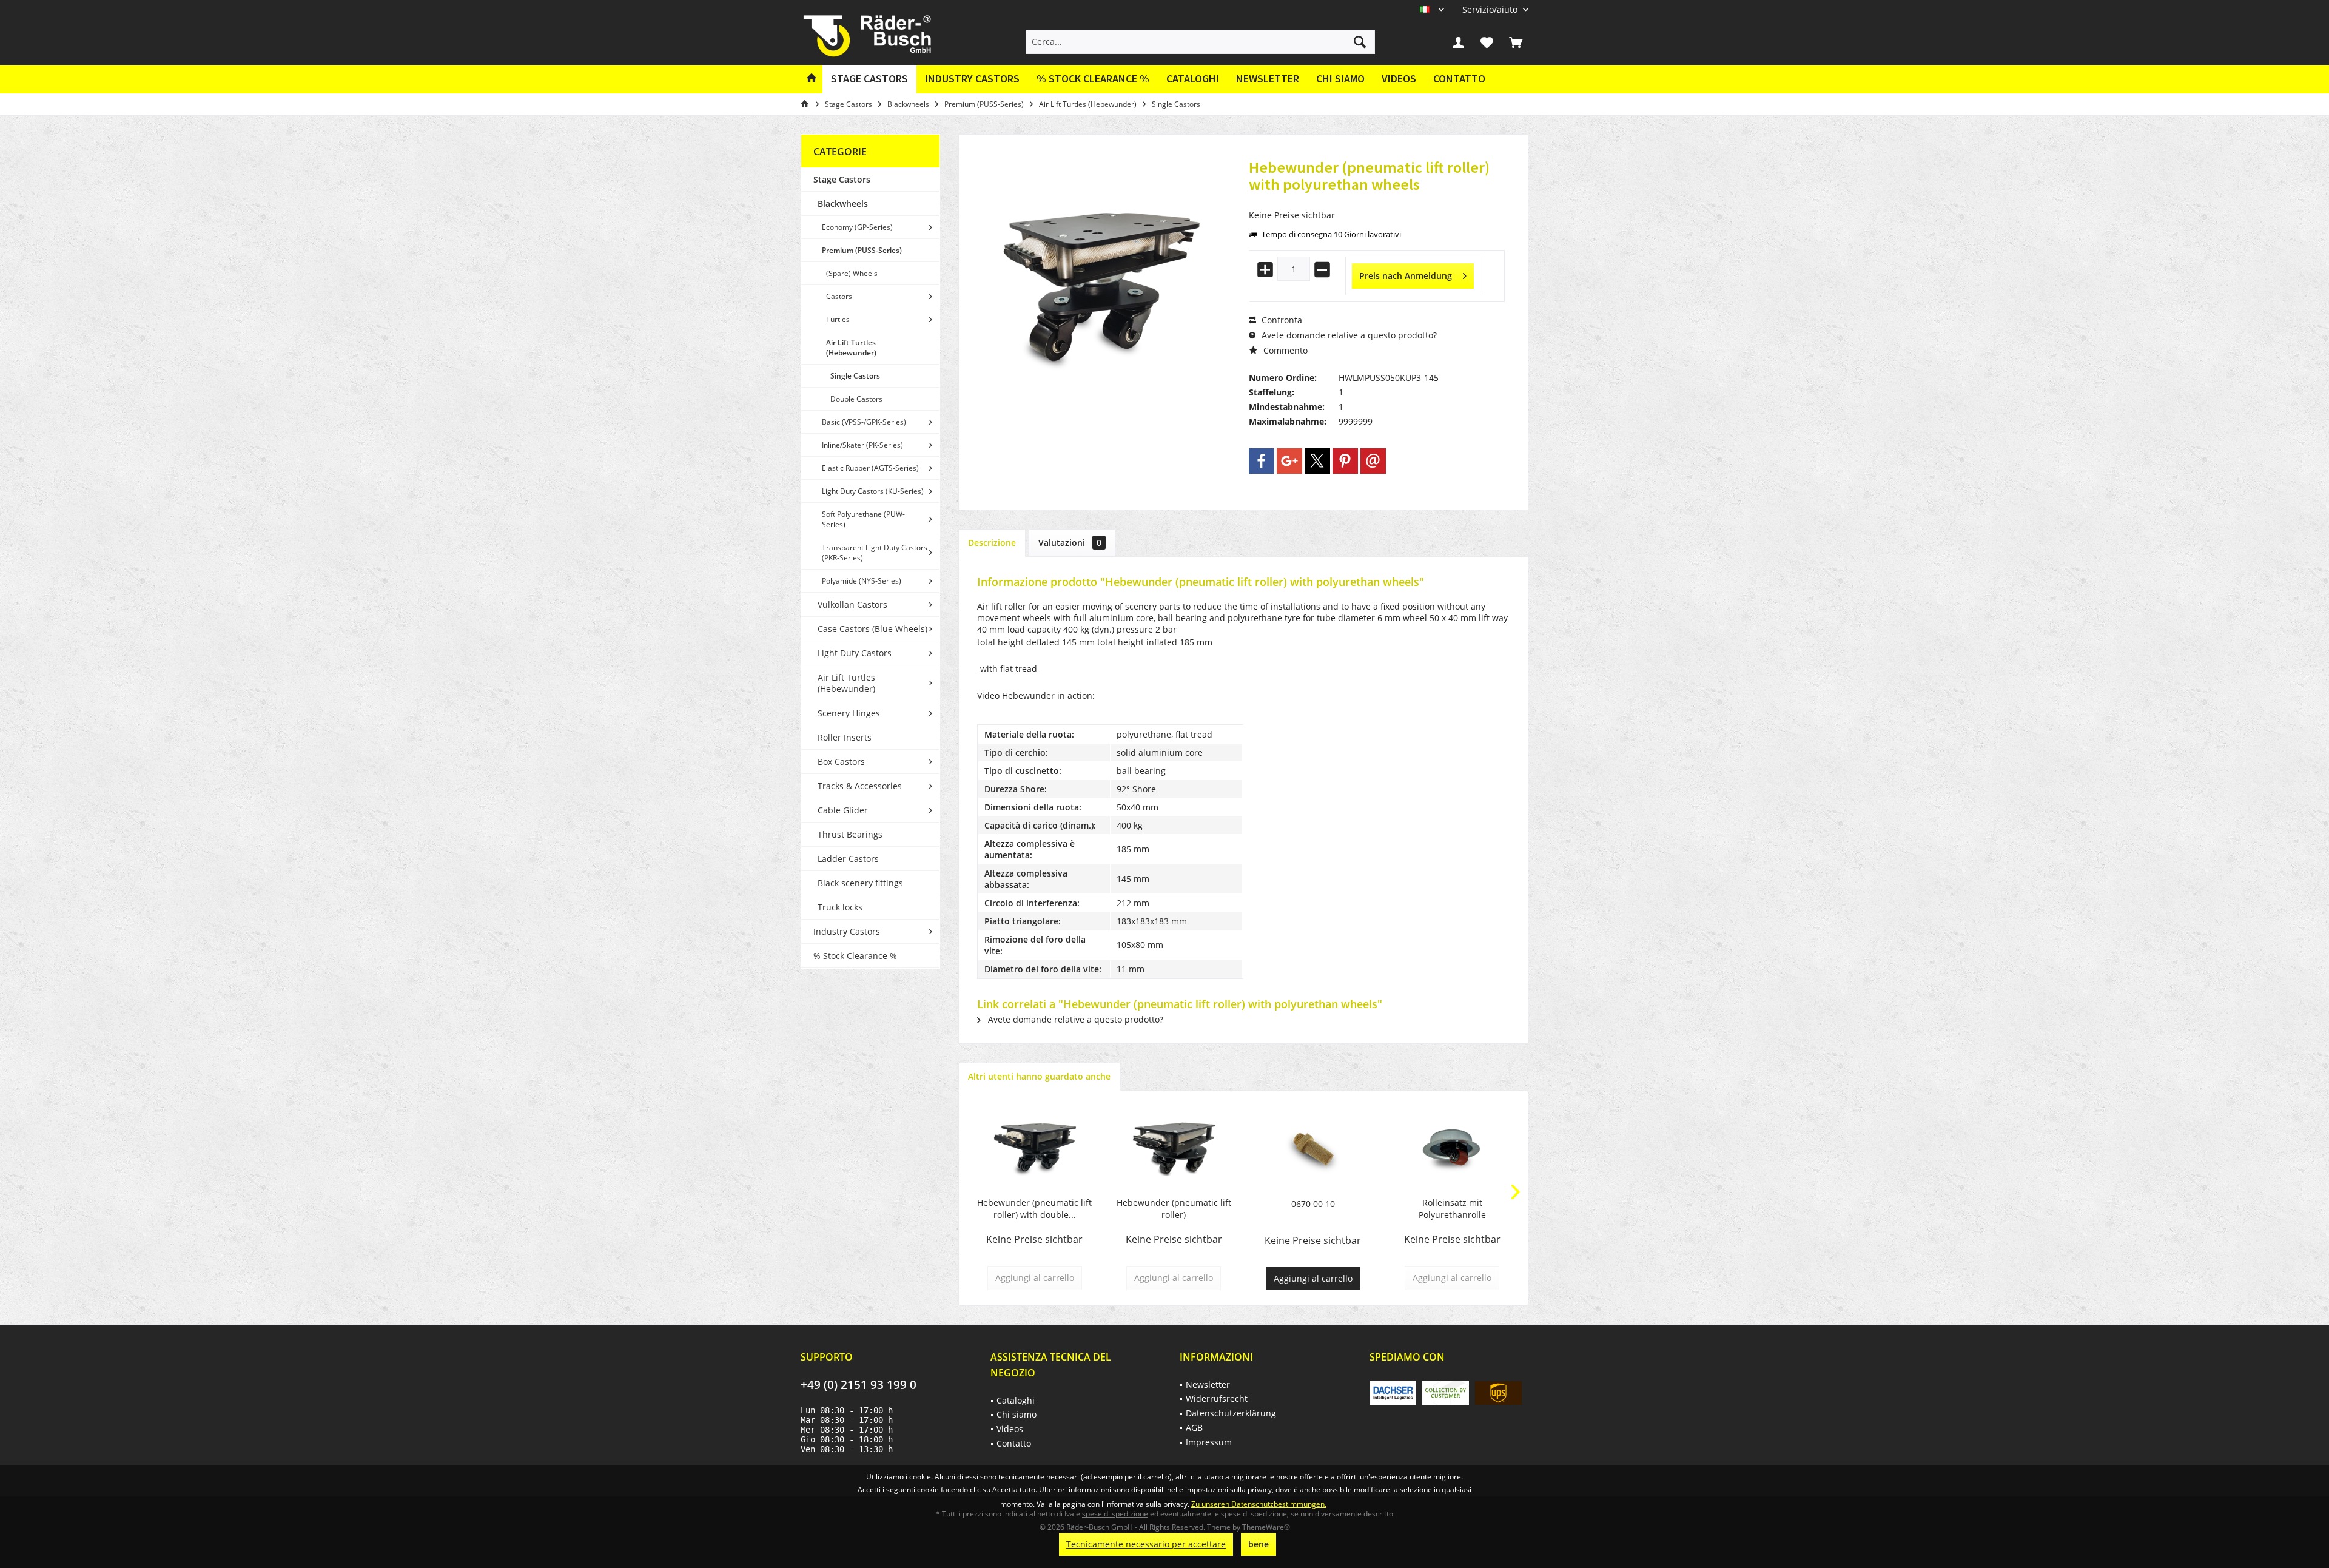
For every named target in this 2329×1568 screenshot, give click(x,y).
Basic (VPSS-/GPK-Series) (864, 422)
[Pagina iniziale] (812, 79)
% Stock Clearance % (855, 956)
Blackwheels (843, 204)
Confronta (1281, 320)
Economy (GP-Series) (857, 227)
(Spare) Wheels (852, 273)
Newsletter (1268, 79)
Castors (839, 296)
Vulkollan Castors (852, 604)
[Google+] (1289, 461)
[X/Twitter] (1317, 461)
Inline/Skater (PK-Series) (862, 445)
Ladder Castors (848, 859)
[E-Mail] (1373, 461)
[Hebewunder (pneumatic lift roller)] (1174, 1148)
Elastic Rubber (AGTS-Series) (870, 468)
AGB (1194, 1428)
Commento (1284, 350)
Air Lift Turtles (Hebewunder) (851, 348)
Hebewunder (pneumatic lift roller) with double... (1034, 1209)
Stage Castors (842, 179)
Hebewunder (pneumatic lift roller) (1174, 1209)
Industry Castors (847, 931)
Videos (1399, 79)
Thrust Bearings (850, 834)
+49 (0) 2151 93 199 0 (859, 1385)
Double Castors (856, 399)
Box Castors (841, 762)
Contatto (1459, 79)
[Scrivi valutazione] (1377, 200)
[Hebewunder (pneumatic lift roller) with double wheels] (1035, 1148)
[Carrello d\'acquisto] (1516, 42)
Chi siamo (1340, 79)
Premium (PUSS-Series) (862, 250)
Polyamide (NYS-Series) (862, 581)
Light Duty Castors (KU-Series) (873, 491)
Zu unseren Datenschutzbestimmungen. (1259, 1504)
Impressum (1209, 1442)
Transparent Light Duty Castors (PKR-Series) (875, 553)
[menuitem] (1491, 9)
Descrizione (992, 543)
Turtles (838, 319)
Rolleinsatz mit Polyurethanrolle (1452, 1209)
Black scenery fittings (860, 883)
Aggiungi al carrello (1313, 1278)
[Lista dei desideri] (1487, 42)
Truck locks (840, 907)
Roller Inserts (845, 737)
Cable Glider (843, 810)
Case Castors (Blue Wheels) (872, 629)
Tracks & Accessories (860, 786)
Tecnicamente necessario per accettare (1146, 1544)
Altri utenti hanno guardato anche (1039, 1076)
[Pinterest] (1345, 461)
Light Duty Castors (855, 653)
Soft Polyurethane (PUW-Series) (863, 519)
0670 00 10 (1313, 1204)
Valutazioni (1070, 543)
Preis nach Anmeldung (1406, 276)
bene (1259, 1544)
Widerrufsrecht (1217, 1398)
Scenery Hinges (849, 713)
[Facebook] (1262, 461)
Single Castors (855, 376)
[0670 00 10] (1313, 1149)
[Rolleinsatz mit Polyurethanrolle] (1453, 1148)
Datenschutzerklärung (1231, 1413)
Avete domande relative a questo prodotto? (1348, 335)
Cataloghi (1193, 79)
